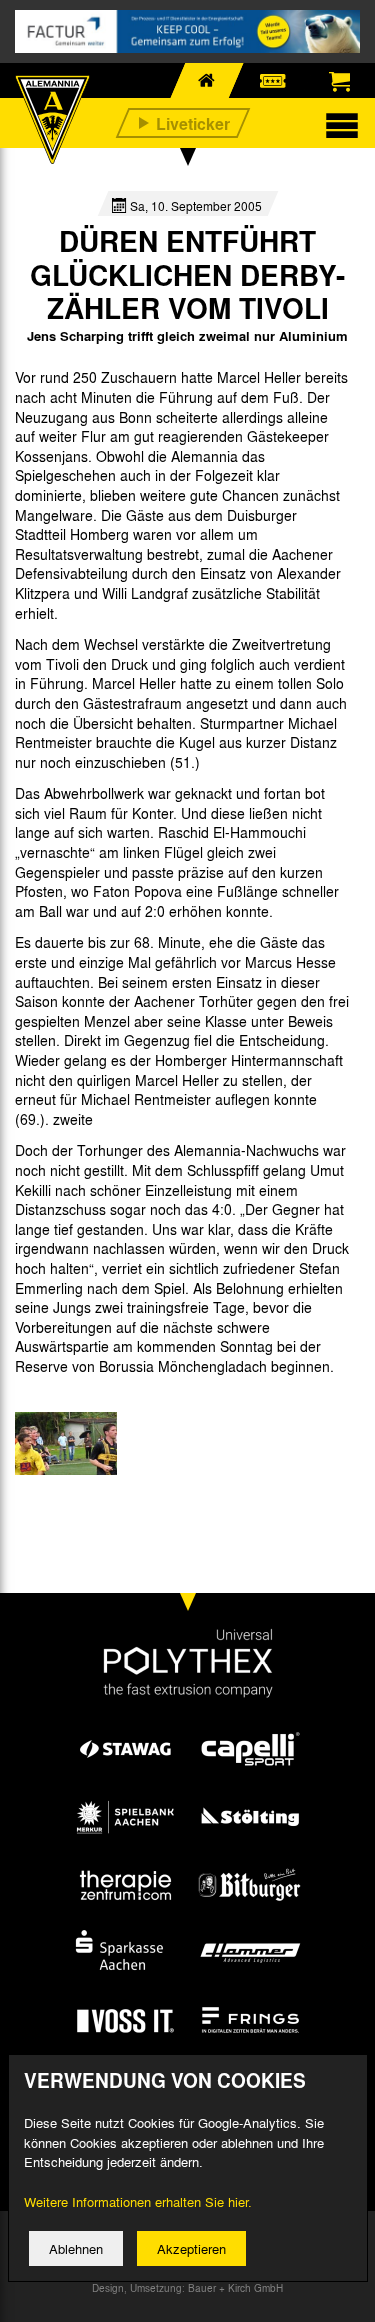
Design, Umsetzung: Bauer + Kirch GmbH (187, 2288)
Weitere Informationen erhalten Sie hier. (138, 2201)
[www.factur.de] (187, 31)
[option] (66, 1444)
